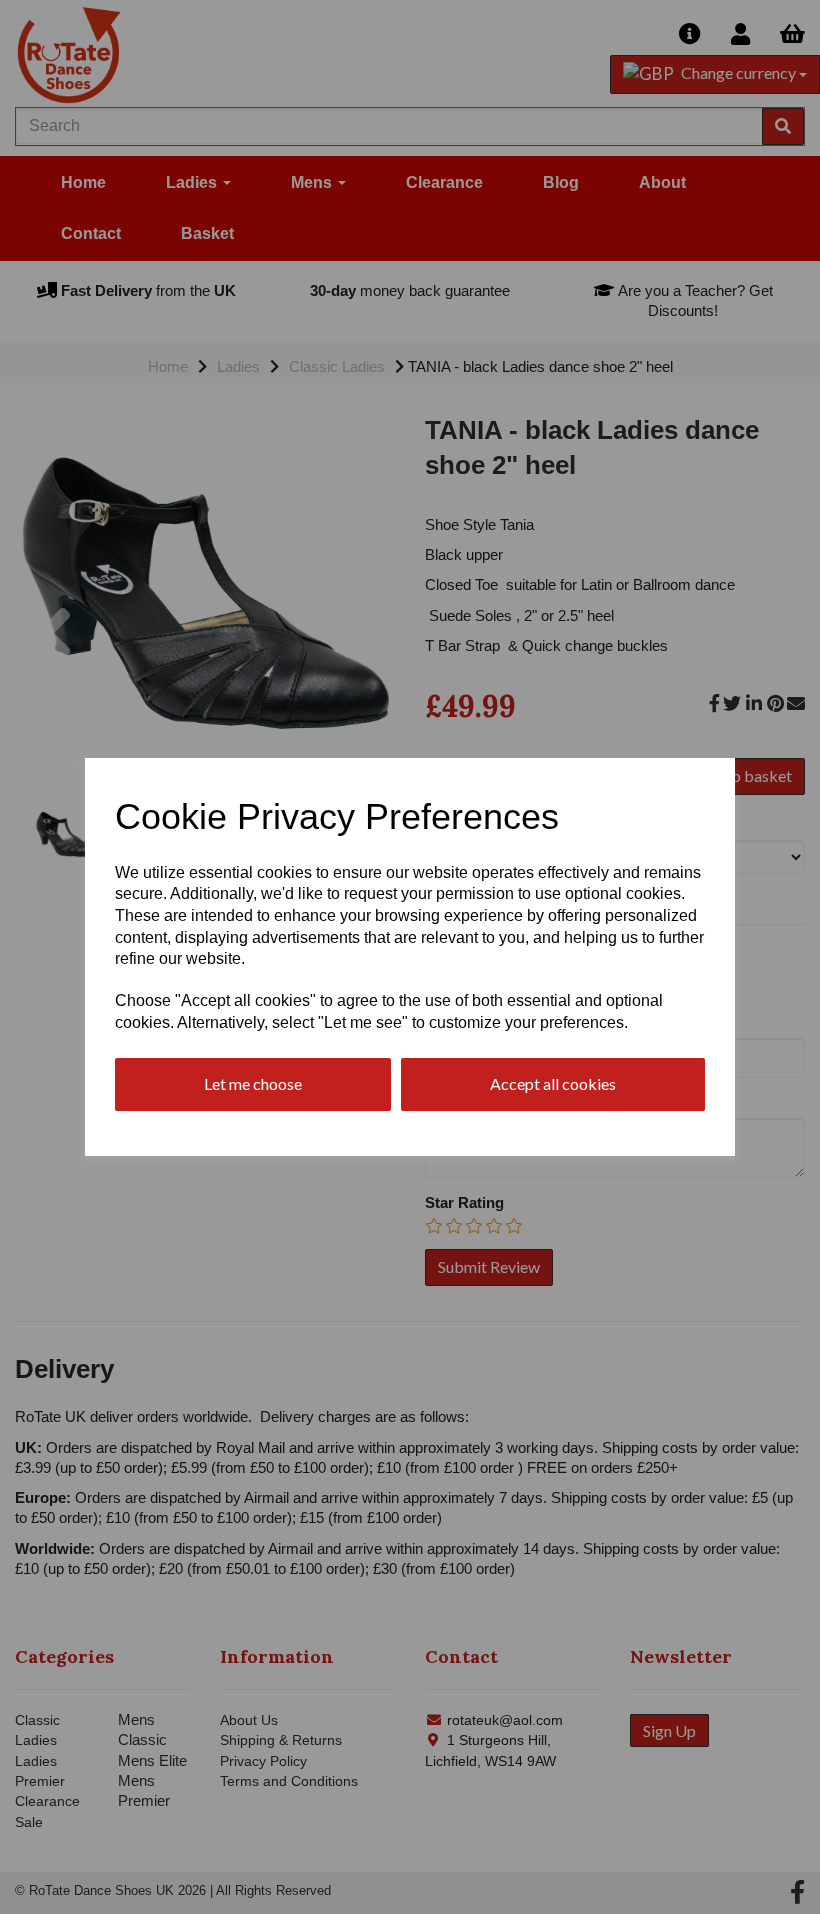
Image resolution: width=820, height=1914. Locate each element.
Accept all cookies (553, 1083)
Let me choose (253, 1083)
